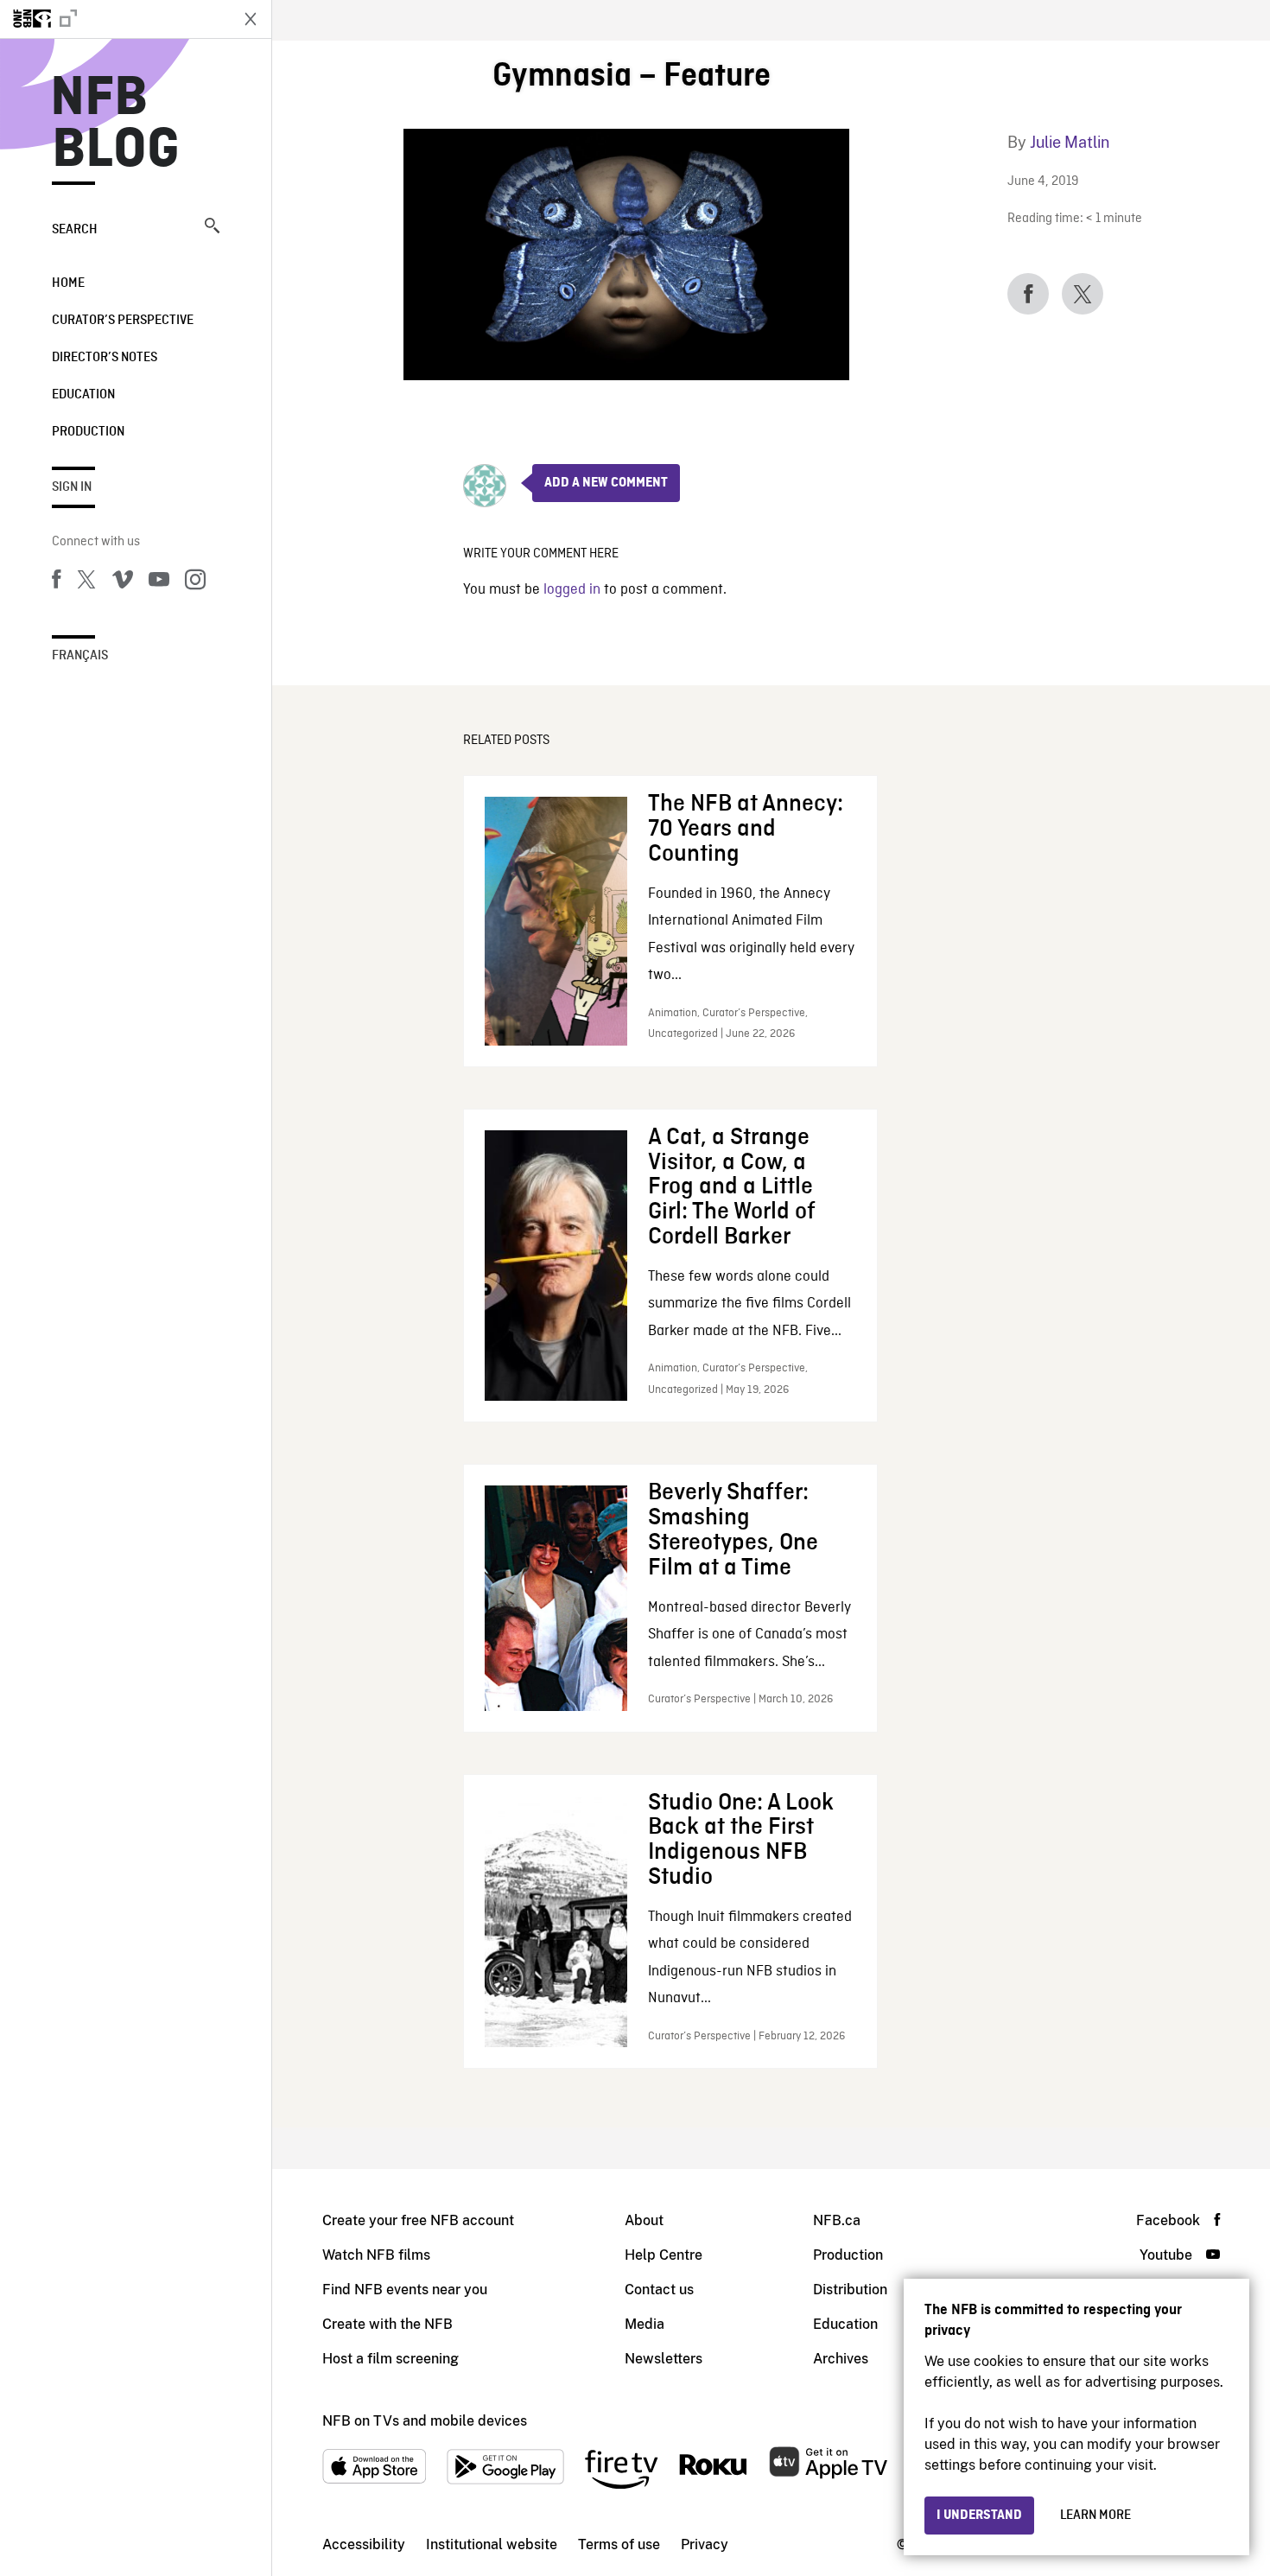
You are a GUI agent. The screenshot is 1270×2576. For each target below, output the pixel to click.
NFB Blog (116, 124)
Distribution (850, 2290)
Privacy (705, 2544)
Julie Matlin (1070, 142)
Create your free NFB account (418, 2220)
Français (80, 656)
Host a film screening (391, 2359)
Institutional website (492, 2544)
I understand (979, 2516)
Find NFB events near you (405, 2290)
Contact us (659, 2290)
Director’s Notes (105, 358)
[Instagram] (195, 582)
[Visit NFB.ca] (114, 19)
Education (83, 395)
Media (645, 2324)
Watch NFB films (376, 2255)
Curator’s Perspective (123, 321)
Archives (841, 2359)
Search (75, 230)
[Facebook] (56, 582)
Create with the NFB (387, 2324)
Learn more (1095, 2516)
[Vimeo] (123, 582)
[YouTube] (159, 582)
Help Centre (664, 2255)
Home (68, 283)
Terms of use (619, 2544)
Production (88, 432)
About (644, 2220)
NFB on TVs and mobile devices (425, 2421)
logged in (572, 590)
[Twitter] (86, 582)
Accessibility (364, 2544)
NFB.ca (837, 2220)
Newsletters (664, 2359)
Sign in (72, 487)
